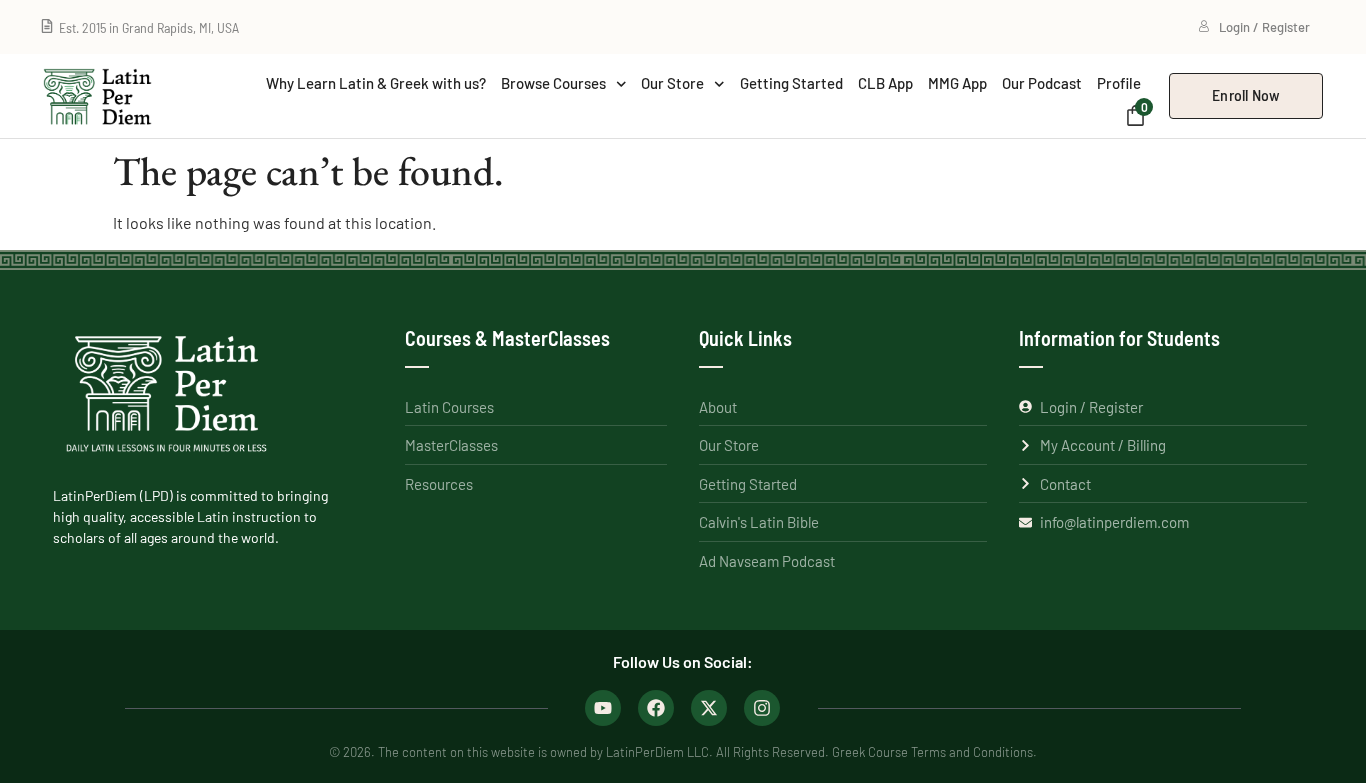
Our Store (672, 83)
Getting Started (791, 83)
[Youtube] (603, 708)
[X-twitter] (709, 708)
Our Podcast (1042, 83)
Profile (1119, 83)
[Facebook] (656, 708)
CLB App (885, 83)
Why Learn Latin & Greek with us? (376, 83)
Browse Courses (553, 83)
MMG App (957, 83)
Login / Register (1264, 27)
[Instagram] (762, 708)
